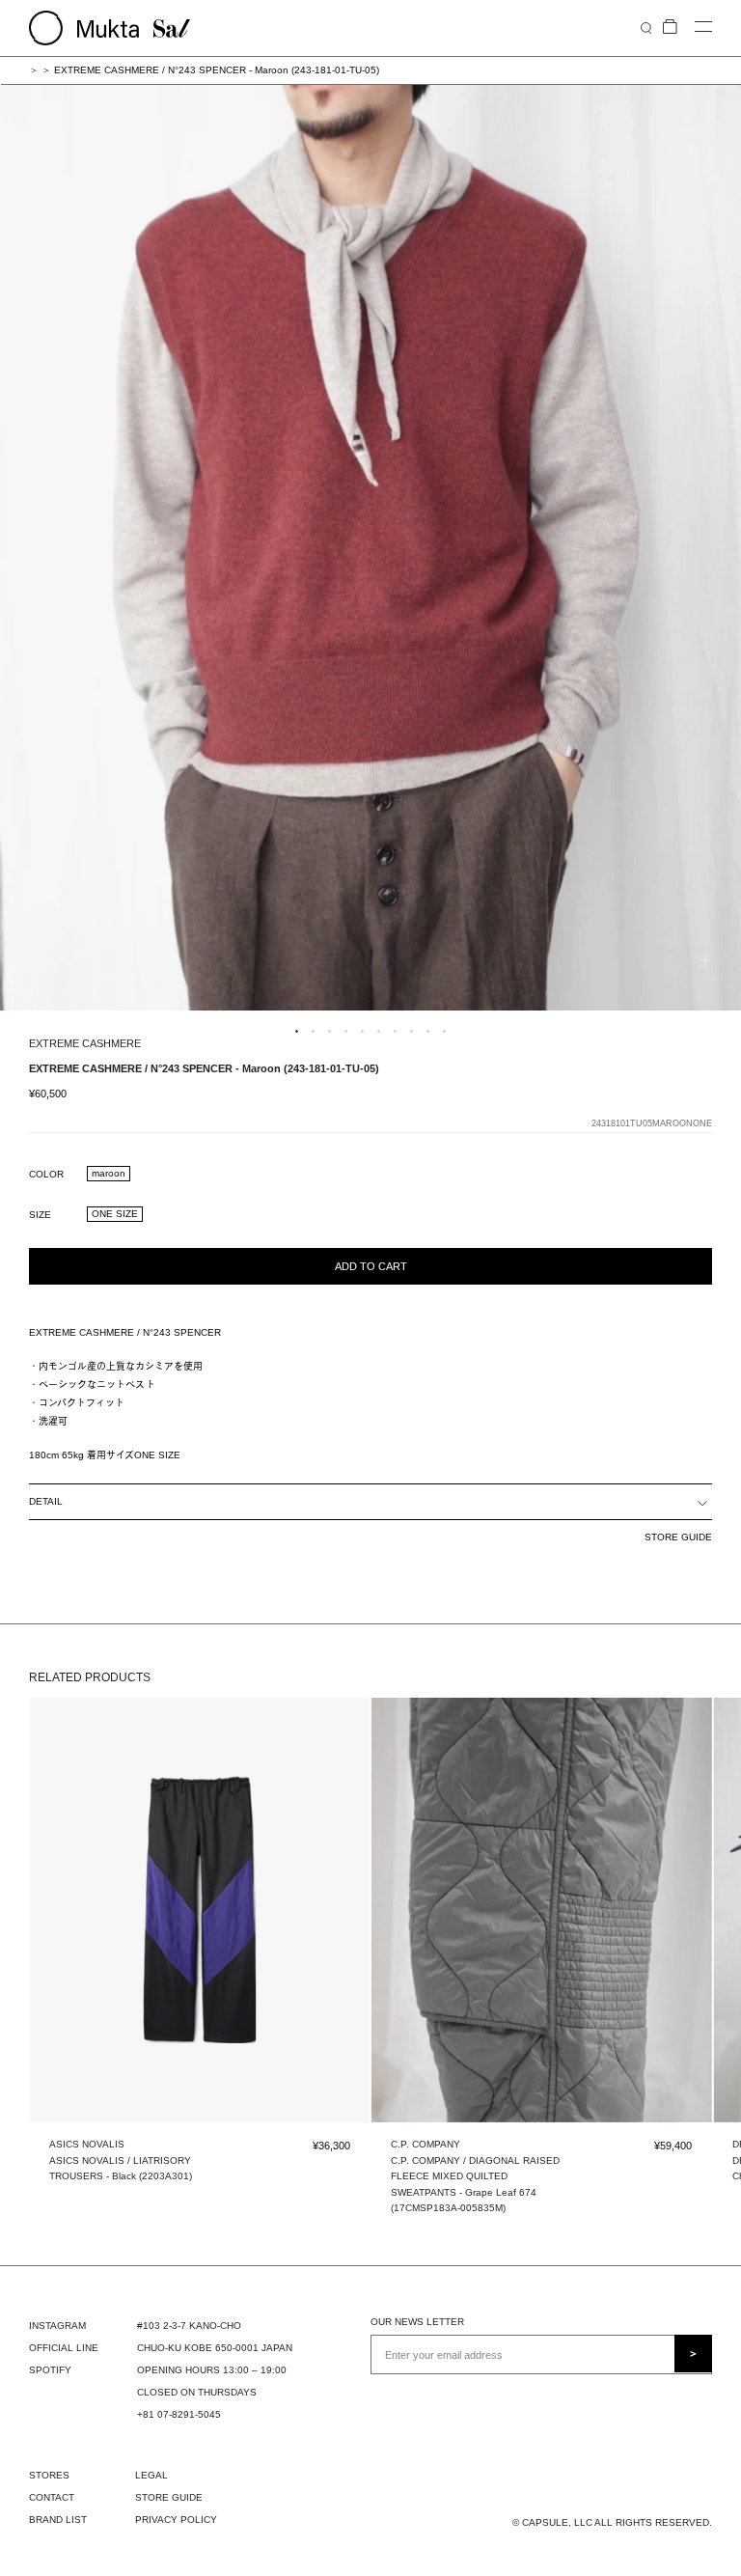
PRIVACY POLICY (176, 2520)
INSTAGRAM (57, 2326)
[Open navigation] (703, 28)
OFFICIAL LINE (64, 2348)
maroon (109, 1173)
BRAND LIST (58, 2520)
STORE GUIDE (678, 1537)
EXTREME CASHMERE (85, 1043)
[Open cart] (670, 28)
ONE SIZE (115, 1214)
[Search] (646, 28)
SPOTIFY (50, 2370)
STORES (49, 2475)
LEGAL (151, 2475)
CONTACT (52, 2497)
